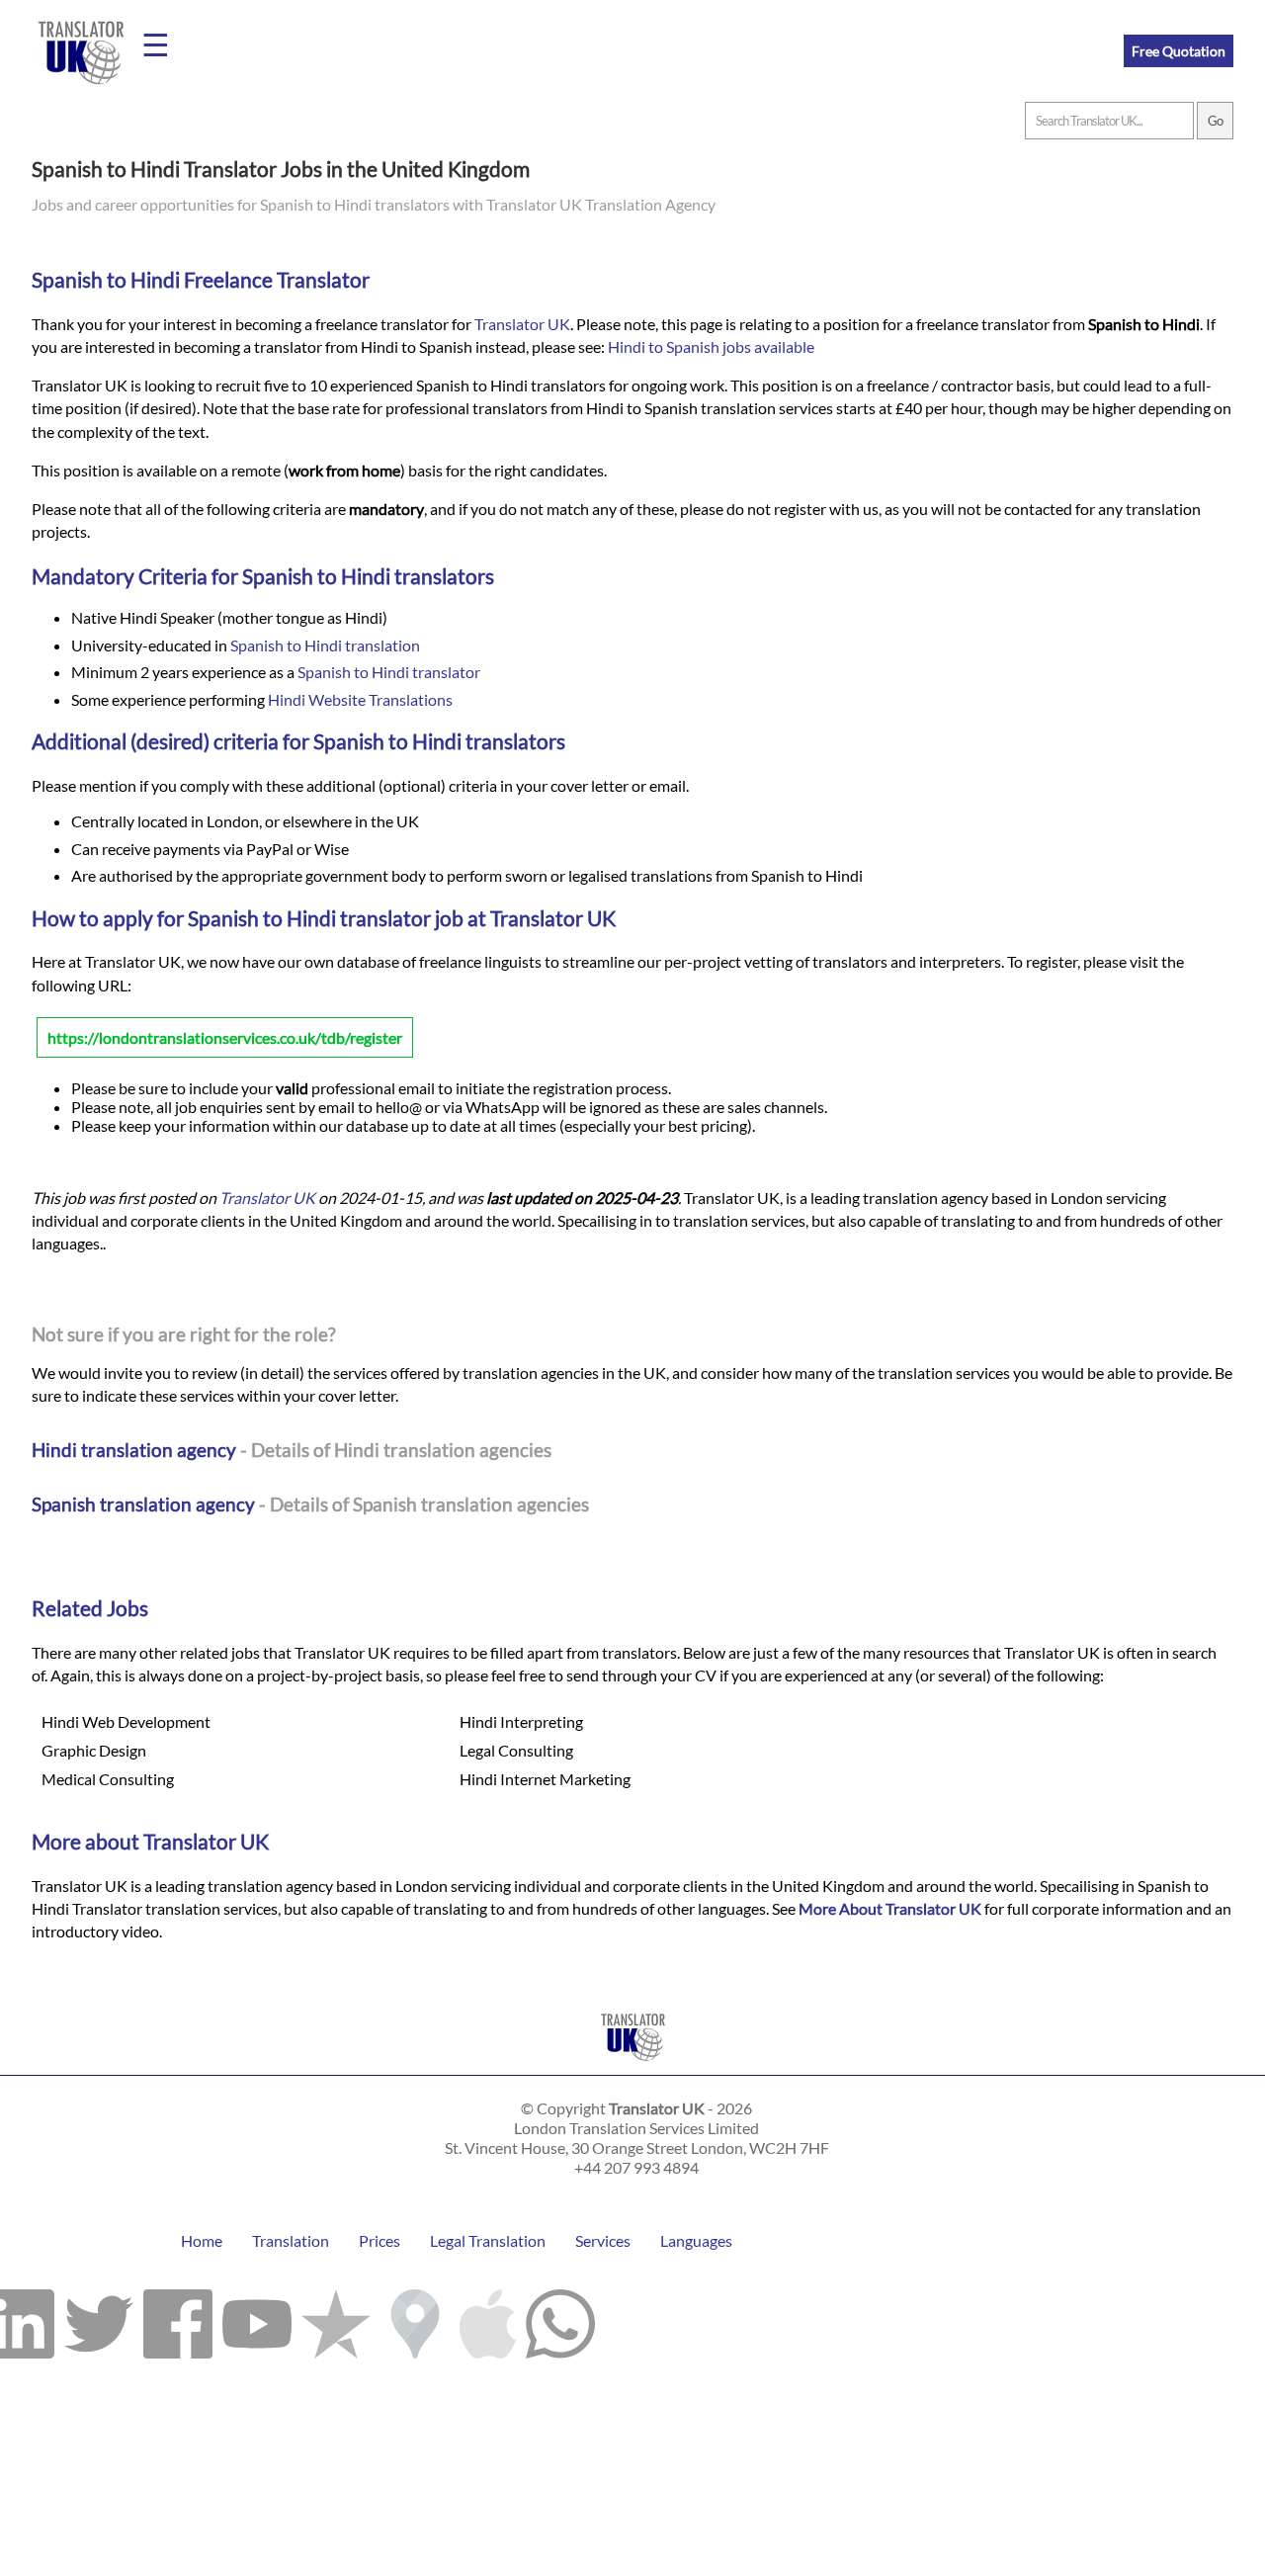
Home (202, 2240)
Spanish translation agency (143, 1504)
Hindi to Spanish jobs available (711, 346)
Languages (696, 2240)
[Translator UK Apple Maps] (488, 2319)
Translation (291, 2240)
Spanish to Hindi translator (389, 672)
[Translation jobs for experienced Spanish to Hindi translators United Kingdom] (633, 2065)
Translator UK (522, 324)
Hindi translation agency (134, 1450)
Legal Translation (488, 2240)
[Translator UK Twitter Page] (99, 2319)
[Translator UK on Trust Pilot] (336, 2319)
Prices (379, 2240)
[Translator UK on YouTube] (257, 2319)
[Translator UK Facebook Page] (178, 2319)
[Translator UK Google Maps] (415, 2319)
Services (603, 2240)
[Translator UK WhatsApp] (560, 2319)
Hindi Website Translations (360, 699)
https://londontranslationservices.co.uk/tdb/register (225, 1037)
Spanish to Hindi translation (325, 645)
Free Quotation (1179, 51)
